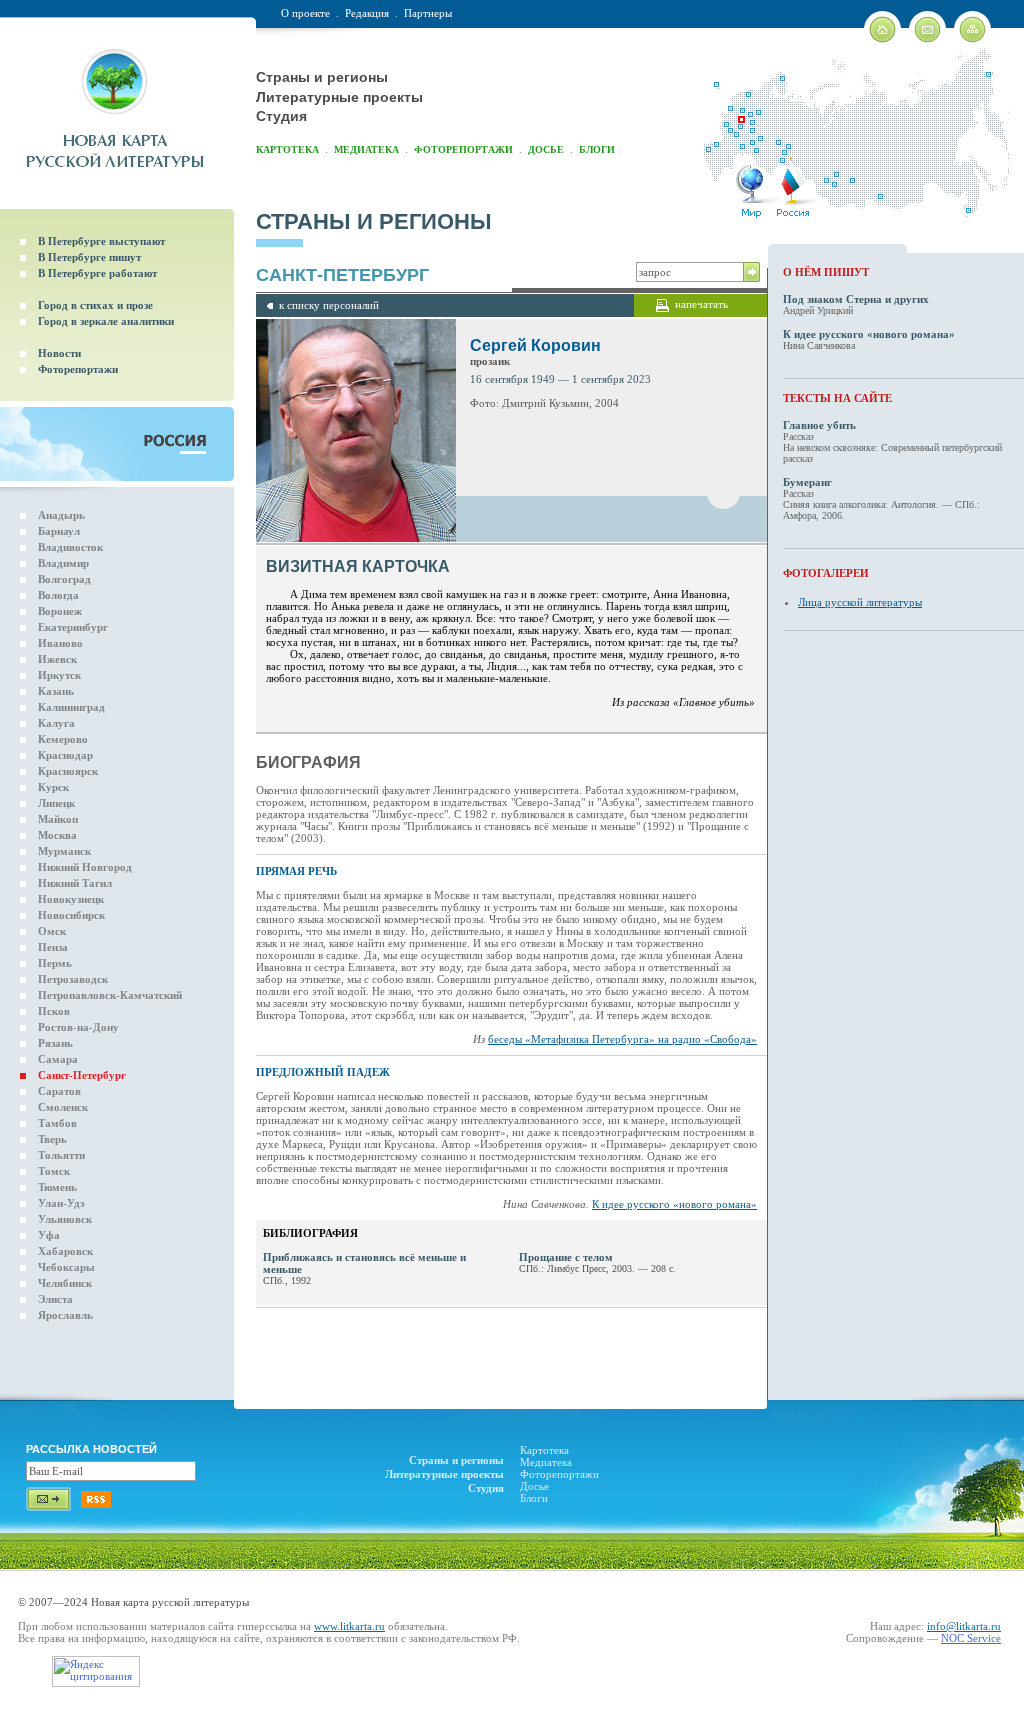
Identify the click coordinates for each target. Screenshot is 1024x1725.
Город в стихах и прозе (95, 305)
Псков (54, 1011)
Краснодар (65, 755)
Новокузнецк (71, 899)
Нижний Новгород (85, 867)
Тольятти (61, 1155)
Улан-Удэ (61, 1203)
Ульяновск (65, 1219)
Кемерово (63, 739)
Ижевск (57, 659)
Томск (54, 1171)
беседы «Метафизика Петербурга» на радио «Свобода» (622, 1039)
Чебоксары (66, 1267)
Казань (56, 691)
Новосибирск (71, 915)
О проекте (305, 13)
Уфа (49, 1235)
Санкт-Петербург (82, 1075)
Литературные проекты (339, 97)
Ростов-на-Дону (78, 1027)
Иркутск (59, 675)
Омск (52, 931)
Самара (58, 1059)
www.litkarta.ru (349, 1626)
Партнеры (428, 13)
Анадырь (61, 515)
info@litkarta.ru (964, 1626)
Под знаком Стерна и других (856, 299)
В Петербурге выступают (101, 241)
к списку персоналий (329, 305)
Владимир (63, 563)
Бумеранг (807, 482)
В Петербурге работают (97, 273)
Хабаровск (65, 1251)
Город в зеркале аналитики (106, 321)
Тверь (52, 1139)
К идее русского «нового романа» (674, 1204)
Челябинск (65, 1283)
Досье (546, 149)
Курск (53, 787)
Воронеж (60, 611)
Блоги (597, 149)
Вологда (58, 595)
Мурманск (64, 851)
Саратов (59, 1091)
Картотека (287, 149)
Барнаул (59, 531)
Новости (59, 353)
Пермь (55, 963)
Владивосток (70, 547)
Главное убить (819, 425)
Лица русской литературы (860, 602)
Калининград (71, 707)
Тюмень (57, 1187)
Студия (281, 116)
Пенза (53, 947)
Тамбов (57, 1123)
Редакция (367, 13)
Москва (57, 835)
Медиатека (366, 149)
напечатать (701, 304)
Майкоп (58, 819)
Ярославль (65, 1315)
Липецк (56, 803)
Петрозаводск (73, 979)
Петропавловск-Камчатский (110, 995)
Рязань (55, 1043)
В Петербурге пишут (89, 257)
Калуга (56, 723)
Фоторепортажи (463, 149)
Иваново (60, 643)
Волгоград (64, 579)
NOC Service (971, 1638)
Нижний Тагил (75, 883)
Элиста (55, 1299)
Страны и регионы (322, 77)
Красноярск (68, 771)
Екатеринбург (73, 627)
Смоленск (63, 1107)
